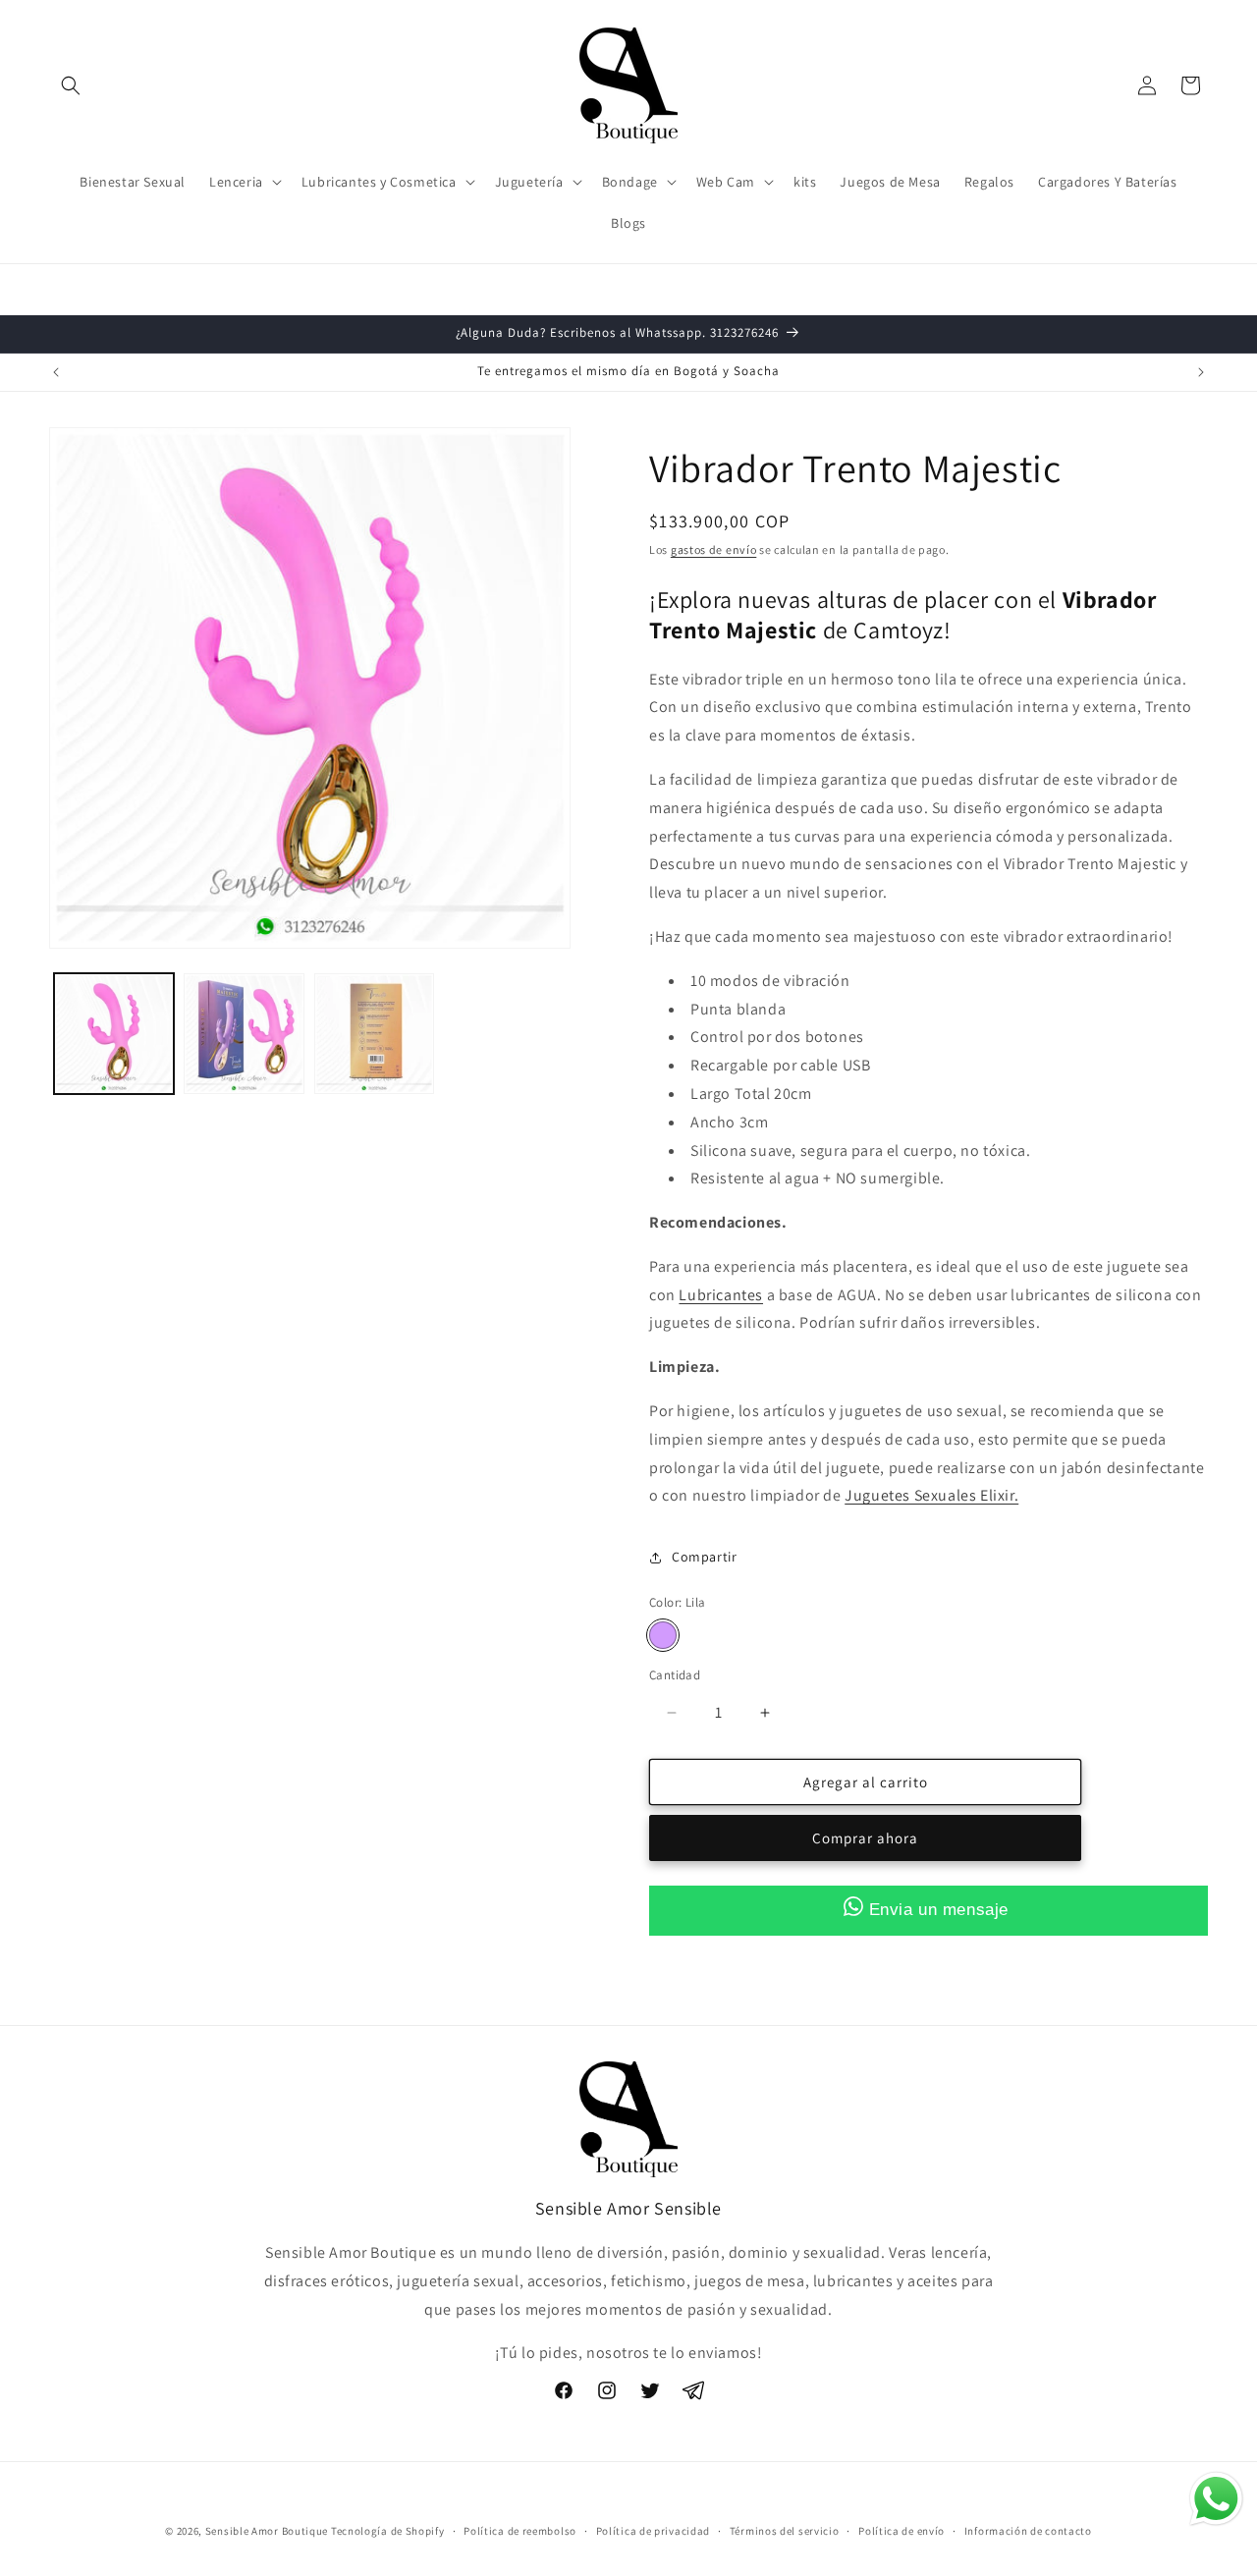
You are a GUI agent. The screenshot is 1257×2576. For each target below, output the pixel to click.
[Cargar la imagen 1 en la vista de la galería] (114, 1033)
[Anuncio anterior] (56, 372)
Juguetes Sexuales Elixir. (931, 1496)
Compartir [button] (704, 1557)
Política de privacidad (653, 2530)
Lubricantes (721, 1295)
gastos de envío (714, 549)
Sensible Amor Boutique (267, 2531)
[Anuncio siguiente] (1201, 372)
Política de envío (902, 2530)
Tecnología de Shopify (388, 2531)
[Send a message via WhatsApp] (1216, 2499)
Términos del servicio (785, 2530)
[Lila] (663, 1635)
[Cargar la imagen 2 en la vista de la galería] (244, 1033)
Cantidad (675, 1675)
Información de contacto (1028, 2530)
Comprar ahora (865, 1839)
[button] (71, 85)
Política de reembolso (520, 2530)
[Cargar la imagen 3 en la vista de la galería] (374, 1033)
